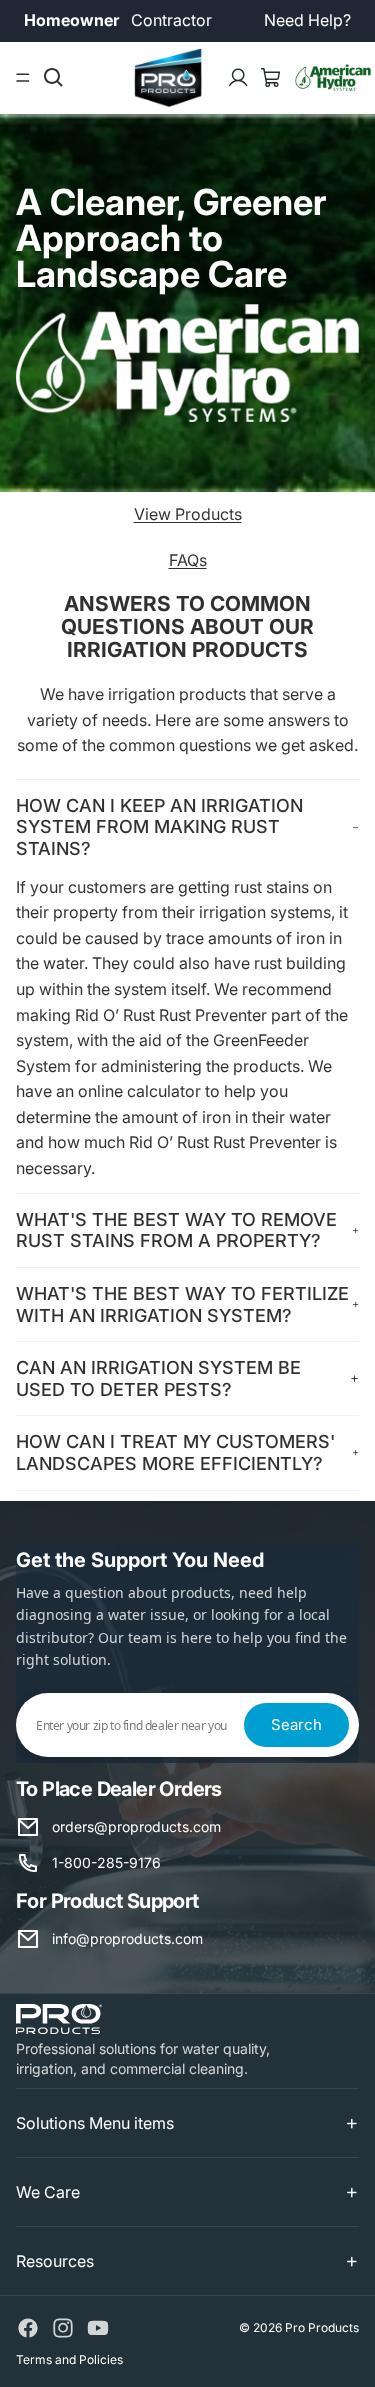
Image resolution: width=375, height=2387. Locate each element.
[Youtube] (98, 2328)
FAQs (188, 560)
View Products (188, 514)
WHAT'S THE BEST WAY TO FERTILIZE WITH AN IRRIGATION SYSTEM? (182, 1304)
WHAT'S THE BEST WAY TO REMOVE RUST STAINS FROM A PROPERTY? (176, 1230)
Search (296, 1724)
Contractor (171, 20)
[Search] (54, 78)
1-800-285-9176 (106, 1862)
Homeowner (71, 20)
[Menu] (23, 78)
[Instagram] (63, 2328)
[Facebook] (28, 2328)
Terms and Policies (69, 2359)
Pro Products (322, 2327)
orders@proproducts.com (136, 1826)
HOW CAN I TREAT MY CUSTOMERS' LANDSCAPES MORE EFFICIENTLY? (175, 1452)
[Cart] (271, 78)
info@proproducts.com (127, 1938)
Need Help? (307, 20)
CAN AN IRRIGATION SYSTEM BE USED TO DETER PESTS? (158, 1378)
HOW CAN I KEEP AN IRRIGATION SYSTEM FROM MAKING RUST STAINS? (159, 827)
